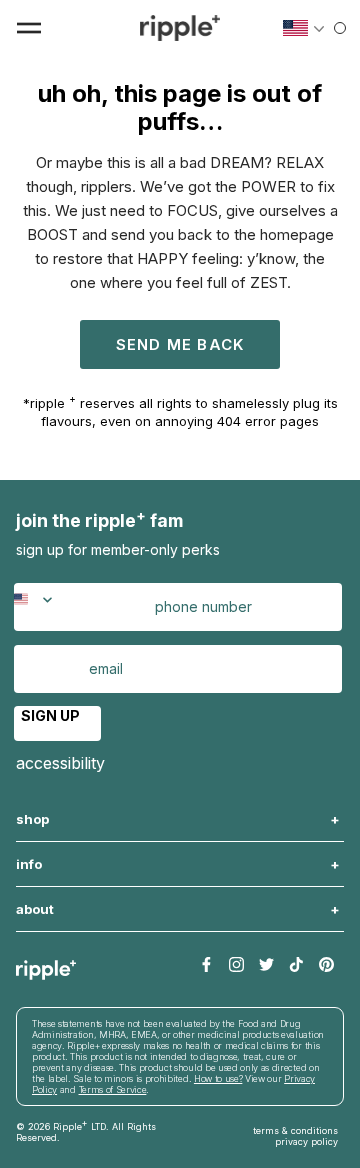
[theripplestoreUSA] (180, 28)
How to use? (218, 1078)
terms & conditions (295, 1130)
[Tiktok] (296, 965)
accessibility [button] (60, 763)
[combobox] (44, 607)
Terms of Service (113, 1089)
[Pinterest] (326, 965)
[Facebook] (206, 965)
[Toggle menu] (29, 28)
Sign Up (50, 715)
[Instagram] (236, 965)
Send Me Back (180, 344)
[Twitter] (266, 965)
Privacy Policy (306, 1141)
